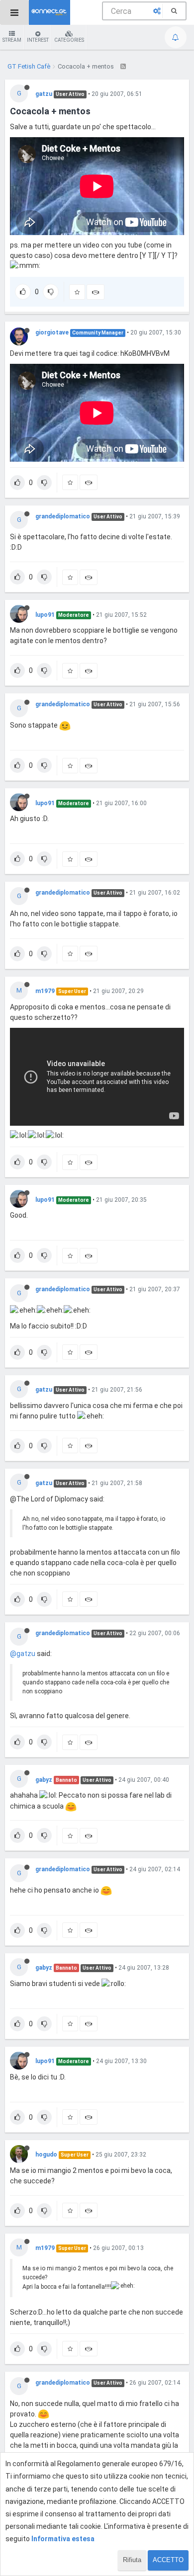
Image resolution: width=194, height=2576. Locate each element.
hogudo (46, 2155)
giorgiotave (52, 332)
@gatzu (23, 1654)
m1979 (45, 991)
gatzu (44, 94)
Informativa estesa (63, 2539)
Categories (69, 40)
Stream (12, 40)
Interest (38, 40)
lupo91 (45, 615)
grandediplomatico (63, 516)
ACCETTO (168, 2560)
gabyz (44, 1780)
